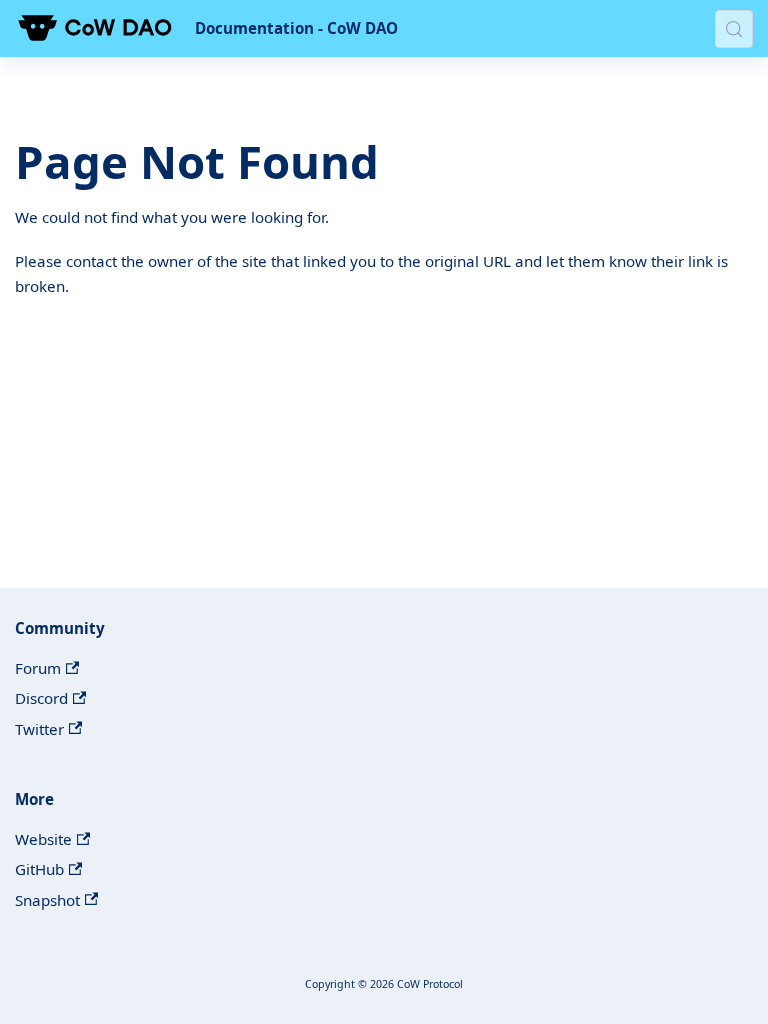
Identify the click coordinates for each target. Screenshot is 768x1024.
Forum (38, 668)
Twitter (39, 729)
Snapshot (47, 900)
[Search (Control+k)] (734, 29)
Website (43, 839)
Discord (41, 698)
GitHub (39, 869)
